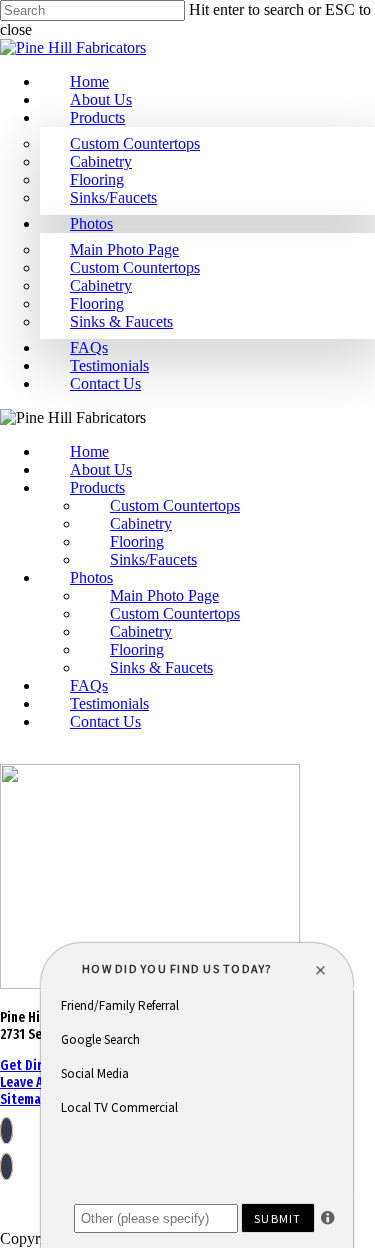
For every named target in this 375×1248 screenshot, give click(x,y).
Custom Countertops (135, 143)
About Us (101, 99)
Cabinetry (101, 161)
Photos (91, 223)
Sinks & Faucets (121, 321)
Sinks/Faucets (113, 197)
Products (97, 117)
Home (89, 81)
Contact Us (105, 383)
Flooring (97, 179)
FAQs (89, 347)
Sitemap (24, 1099)
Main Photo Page (124, 249)
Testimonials (109, 365)
